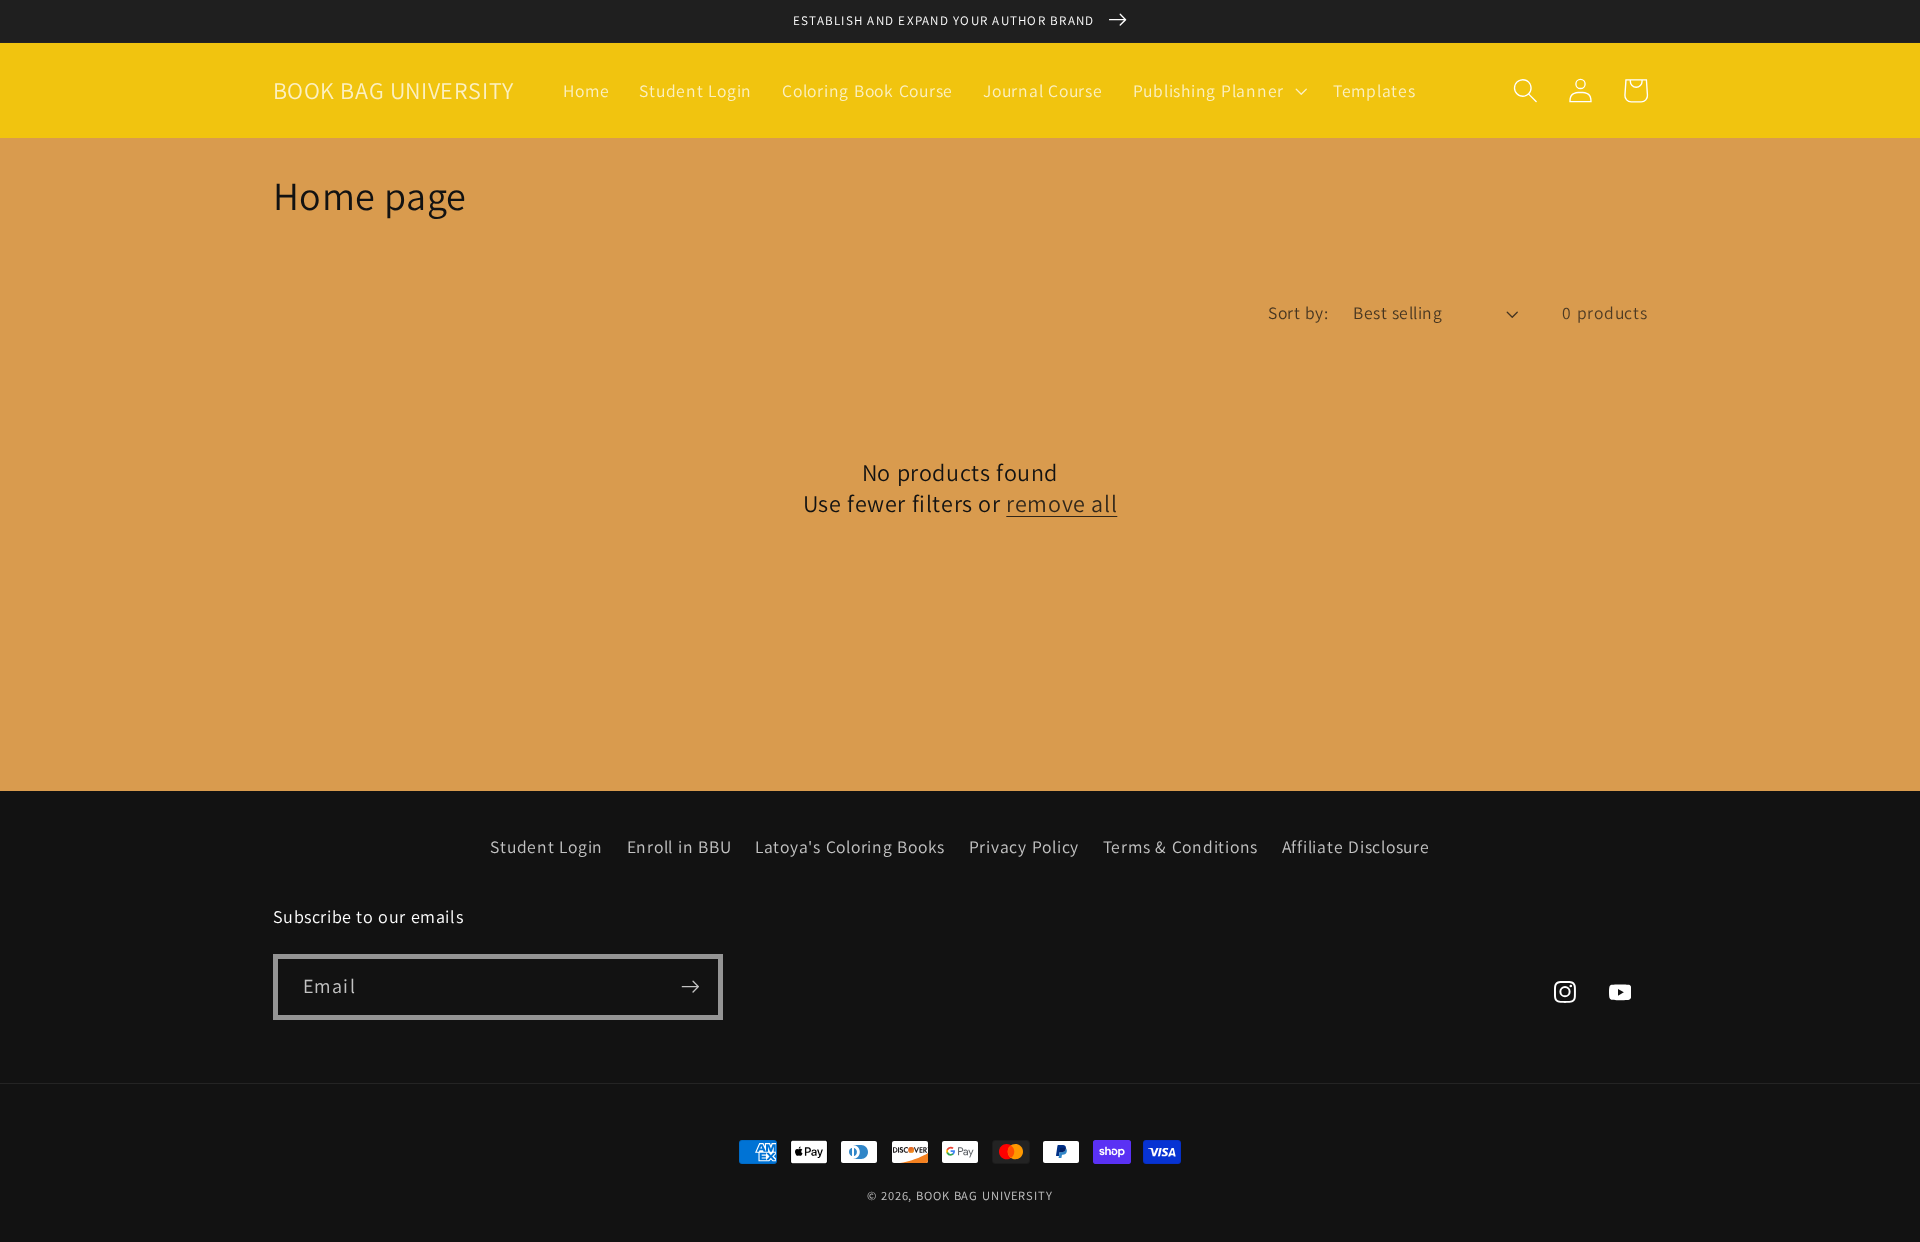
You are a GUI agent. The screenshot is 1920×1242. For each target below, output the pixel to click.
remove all (1061, 503)
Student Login (546, 846)
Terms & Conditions (1181, 846)
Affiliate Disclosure (1356, 846)
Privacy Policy (1024, 846)
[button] (1218, 91)
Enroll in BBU (679, 846)
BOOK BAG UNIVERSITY (984, 1195)
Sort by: (1298, 312)
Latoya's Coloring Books (850, 846)
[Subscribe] (690, 987)
